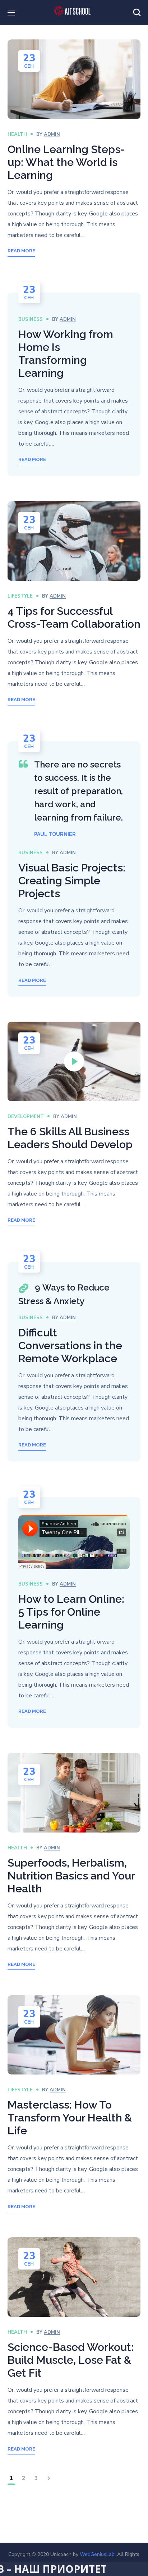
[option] (74, 541)
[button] (137, 13)
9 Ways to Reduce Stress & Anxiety (64, 1294)
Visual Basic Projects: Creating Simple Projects (72, 881)
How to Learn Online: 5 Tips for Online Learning (71, 1612)
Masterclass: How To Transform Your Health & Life (70, 2118)
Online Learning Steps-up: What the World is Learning (66, 162)
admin (52, 134)
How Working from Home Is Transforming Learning (66, 354)
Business (31, 319)
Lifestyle (20, 596)
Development (26, 1117)
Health (17, 134)
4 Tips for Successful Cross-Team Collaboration (74, 617)
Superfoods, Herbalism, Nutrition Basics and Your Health (71, 1876)
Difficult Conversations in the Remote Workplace (70, 1346)
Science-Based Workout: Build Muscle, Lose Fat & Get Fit (71, 2360)
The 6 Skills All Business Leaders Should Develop (70, 1138)
